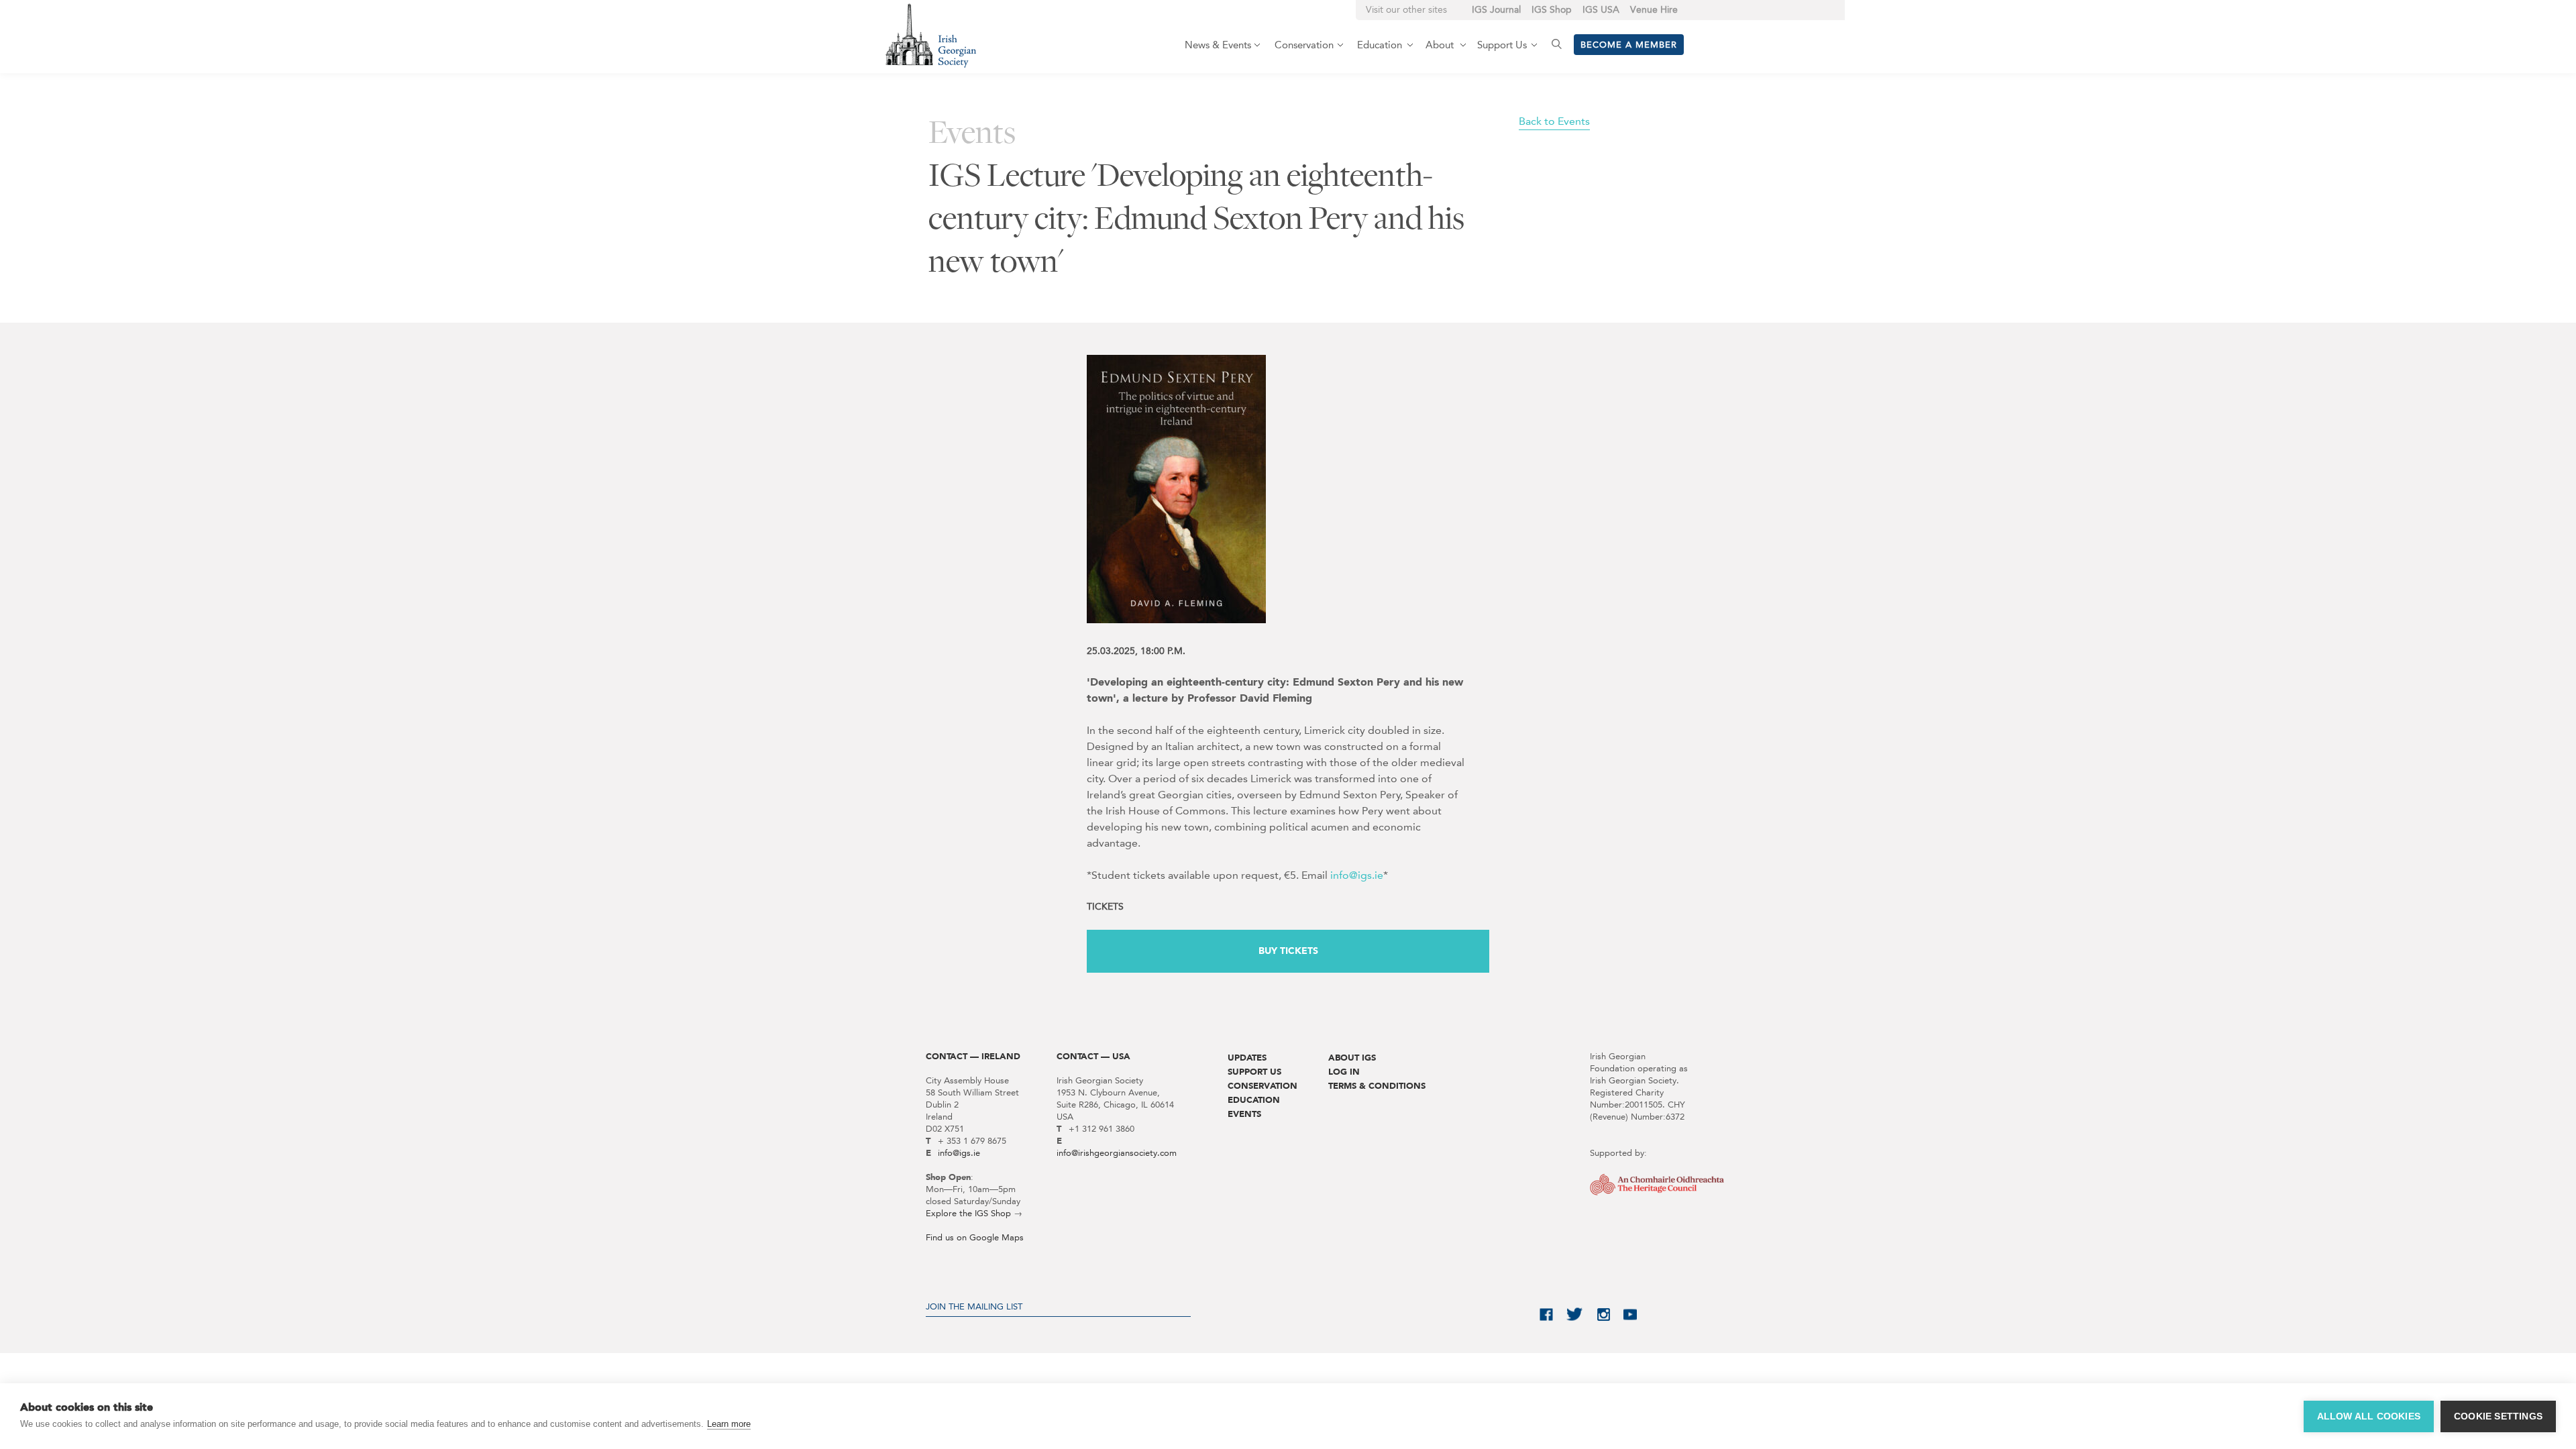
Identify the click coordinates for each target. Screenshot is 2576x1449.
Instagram (1603, 1314)
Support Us (1254, 1072)
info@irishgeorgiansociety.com (1117, 1153)
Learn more (729, 1424)
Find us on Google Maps (975, 1237)
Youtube (1630, 1314)
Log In (1344, 1072)
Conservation (1263, 1086)
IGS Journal (1496, 10)
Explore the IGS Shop (968, 1213)
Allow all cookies (2369, 1416)
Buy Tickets (1288, 951)
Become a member (1629, 45)
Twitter (1575, 1314)
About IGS (1352, 1058)
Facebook (1546, 1314)
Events (1244, 1114)
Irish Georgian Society (931, 35)
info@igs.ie (1357, 875)
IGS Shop (1552, 10)
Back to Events (1554, 121)
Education (1254, 1100)
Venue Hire (1654, 10)
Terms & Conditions (1377, 1086)
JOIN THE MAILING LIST (974, 1306)
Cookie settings (2498, 1416)
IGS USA (1601, 10)
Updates (1247, 1058)
